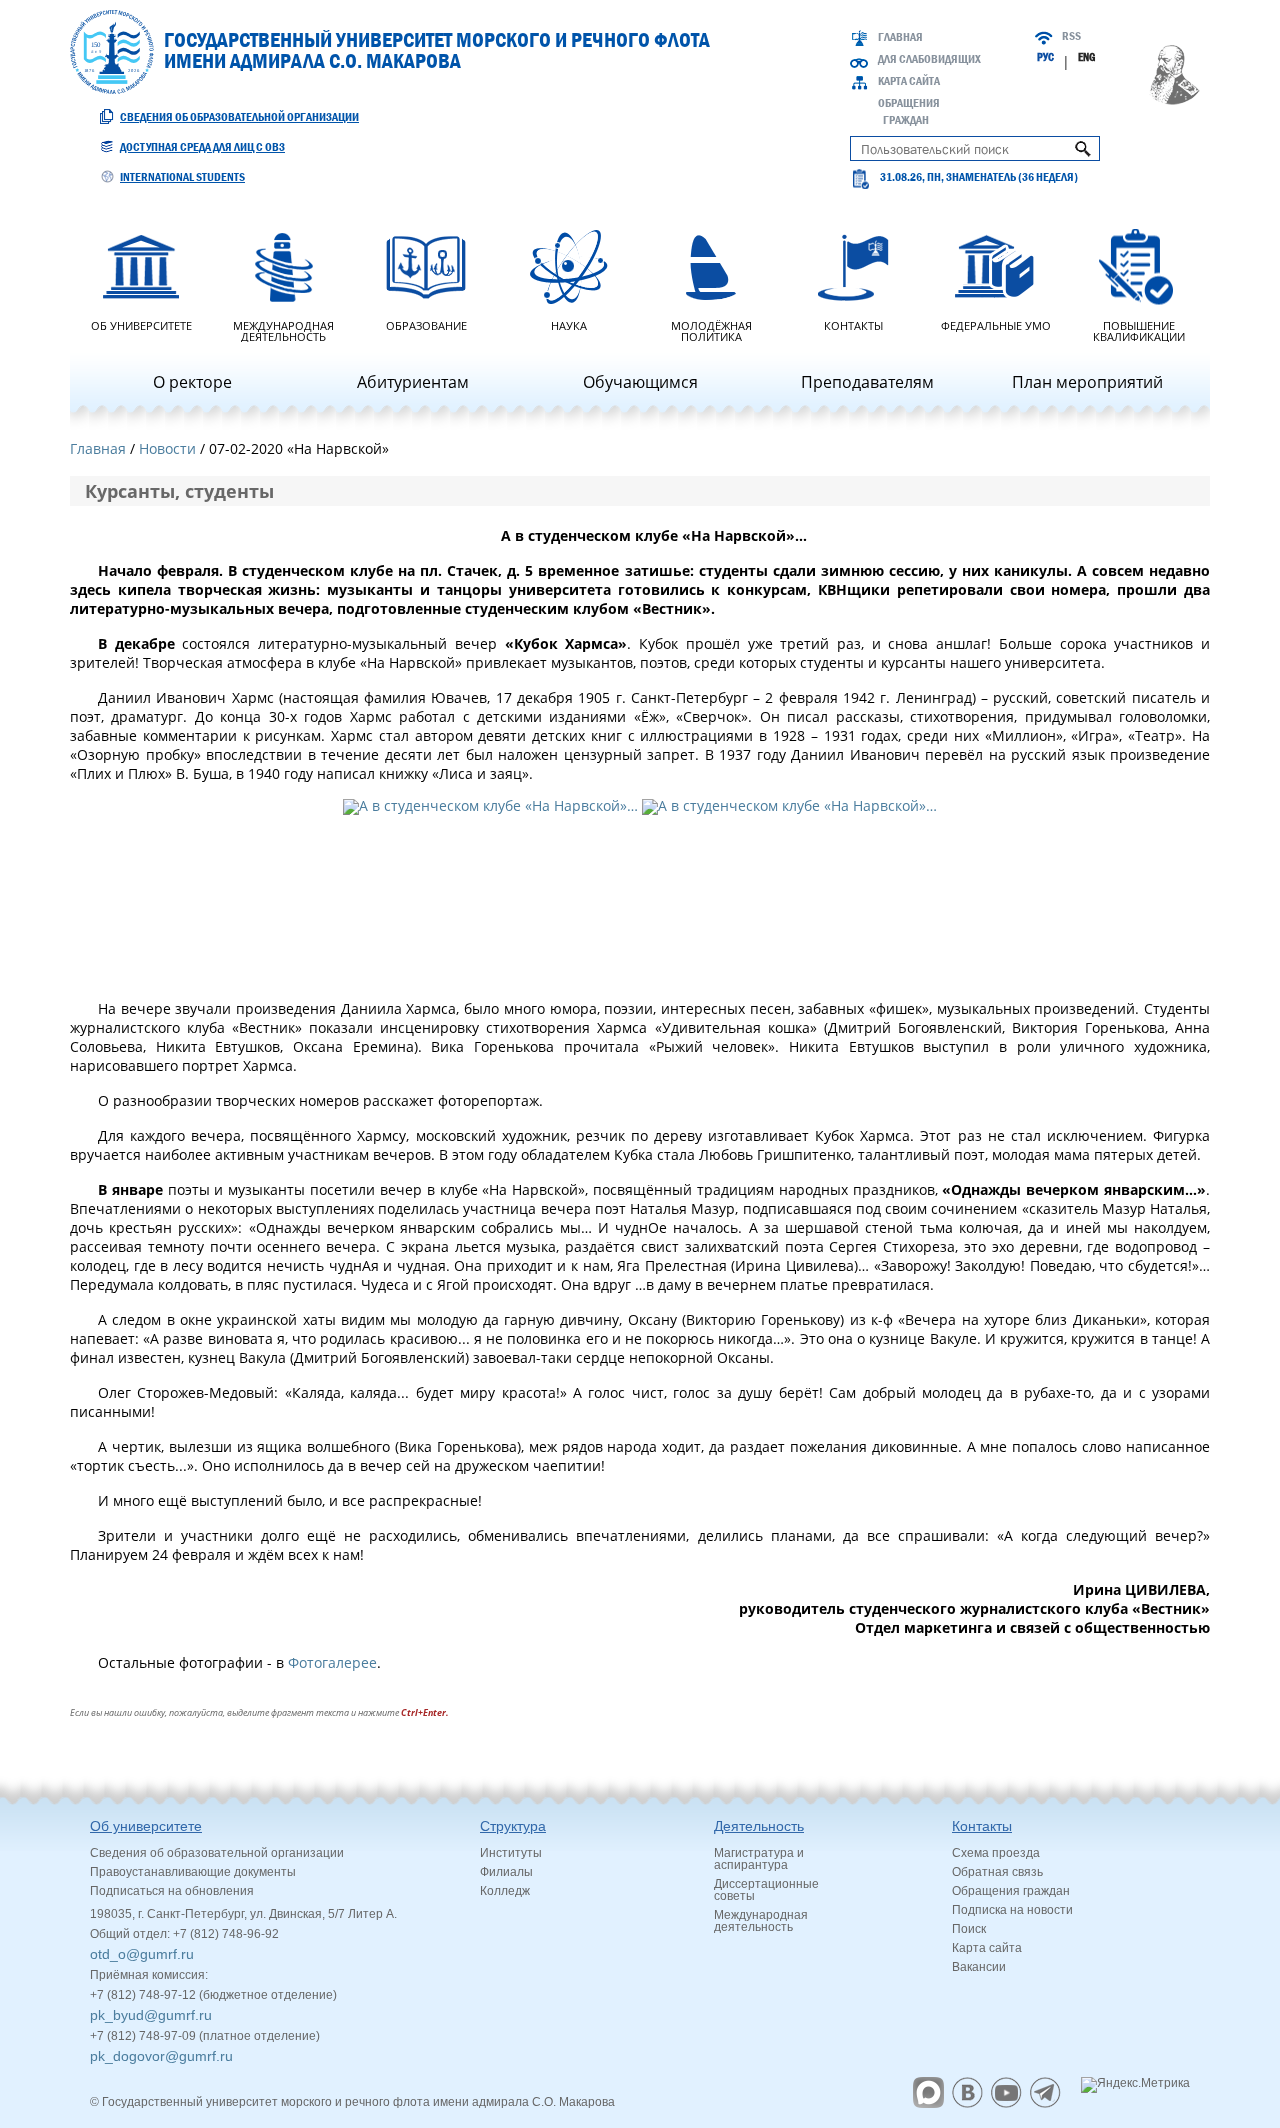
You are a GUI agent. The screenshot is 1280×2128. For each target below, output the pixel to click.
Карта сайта (909, 81)
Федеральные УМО (996, 324)
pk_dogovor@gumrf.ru (161, 2056)
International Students (182, 177)
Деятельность (759, 1826)
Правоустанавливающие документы (193, 1872)
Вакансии (979, 1967)
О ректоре (192, 382)
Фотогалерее (332, 1662)
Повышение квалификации (1139, 330)
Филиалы (506, 1872)
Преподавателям (867, 382)
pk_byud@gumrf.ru (151, 2015)
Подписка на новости (1012, 1910)
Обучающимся (640, 382)
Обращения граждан (1011, 1891)
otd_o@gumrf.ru (142, 1954)
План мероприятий (1087, 382)
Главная (900, 37)
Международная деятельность (283, 330)
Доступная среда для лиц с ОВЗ (202, 147)
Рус (1045, 57)
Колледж (505, 1891)
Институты (511, 1853)
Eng (1086, 57)
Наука (569, 324)
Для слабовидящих (929, 59)
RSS (1071, 36)
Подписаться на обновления (172, 1891)
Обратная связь (997, 1872)
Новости (167, 448)
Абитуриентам (413, 382)
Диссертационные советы (766, 1890)
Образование (426, 324)
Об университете (141, 324)
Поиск (969, 1929)
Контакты (853, 324)
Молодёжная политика (711, 330)
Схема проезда (996, 1853)
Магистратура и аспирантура (759, 1859)
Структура (513, 1826)
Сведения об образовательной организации (239, 117)
